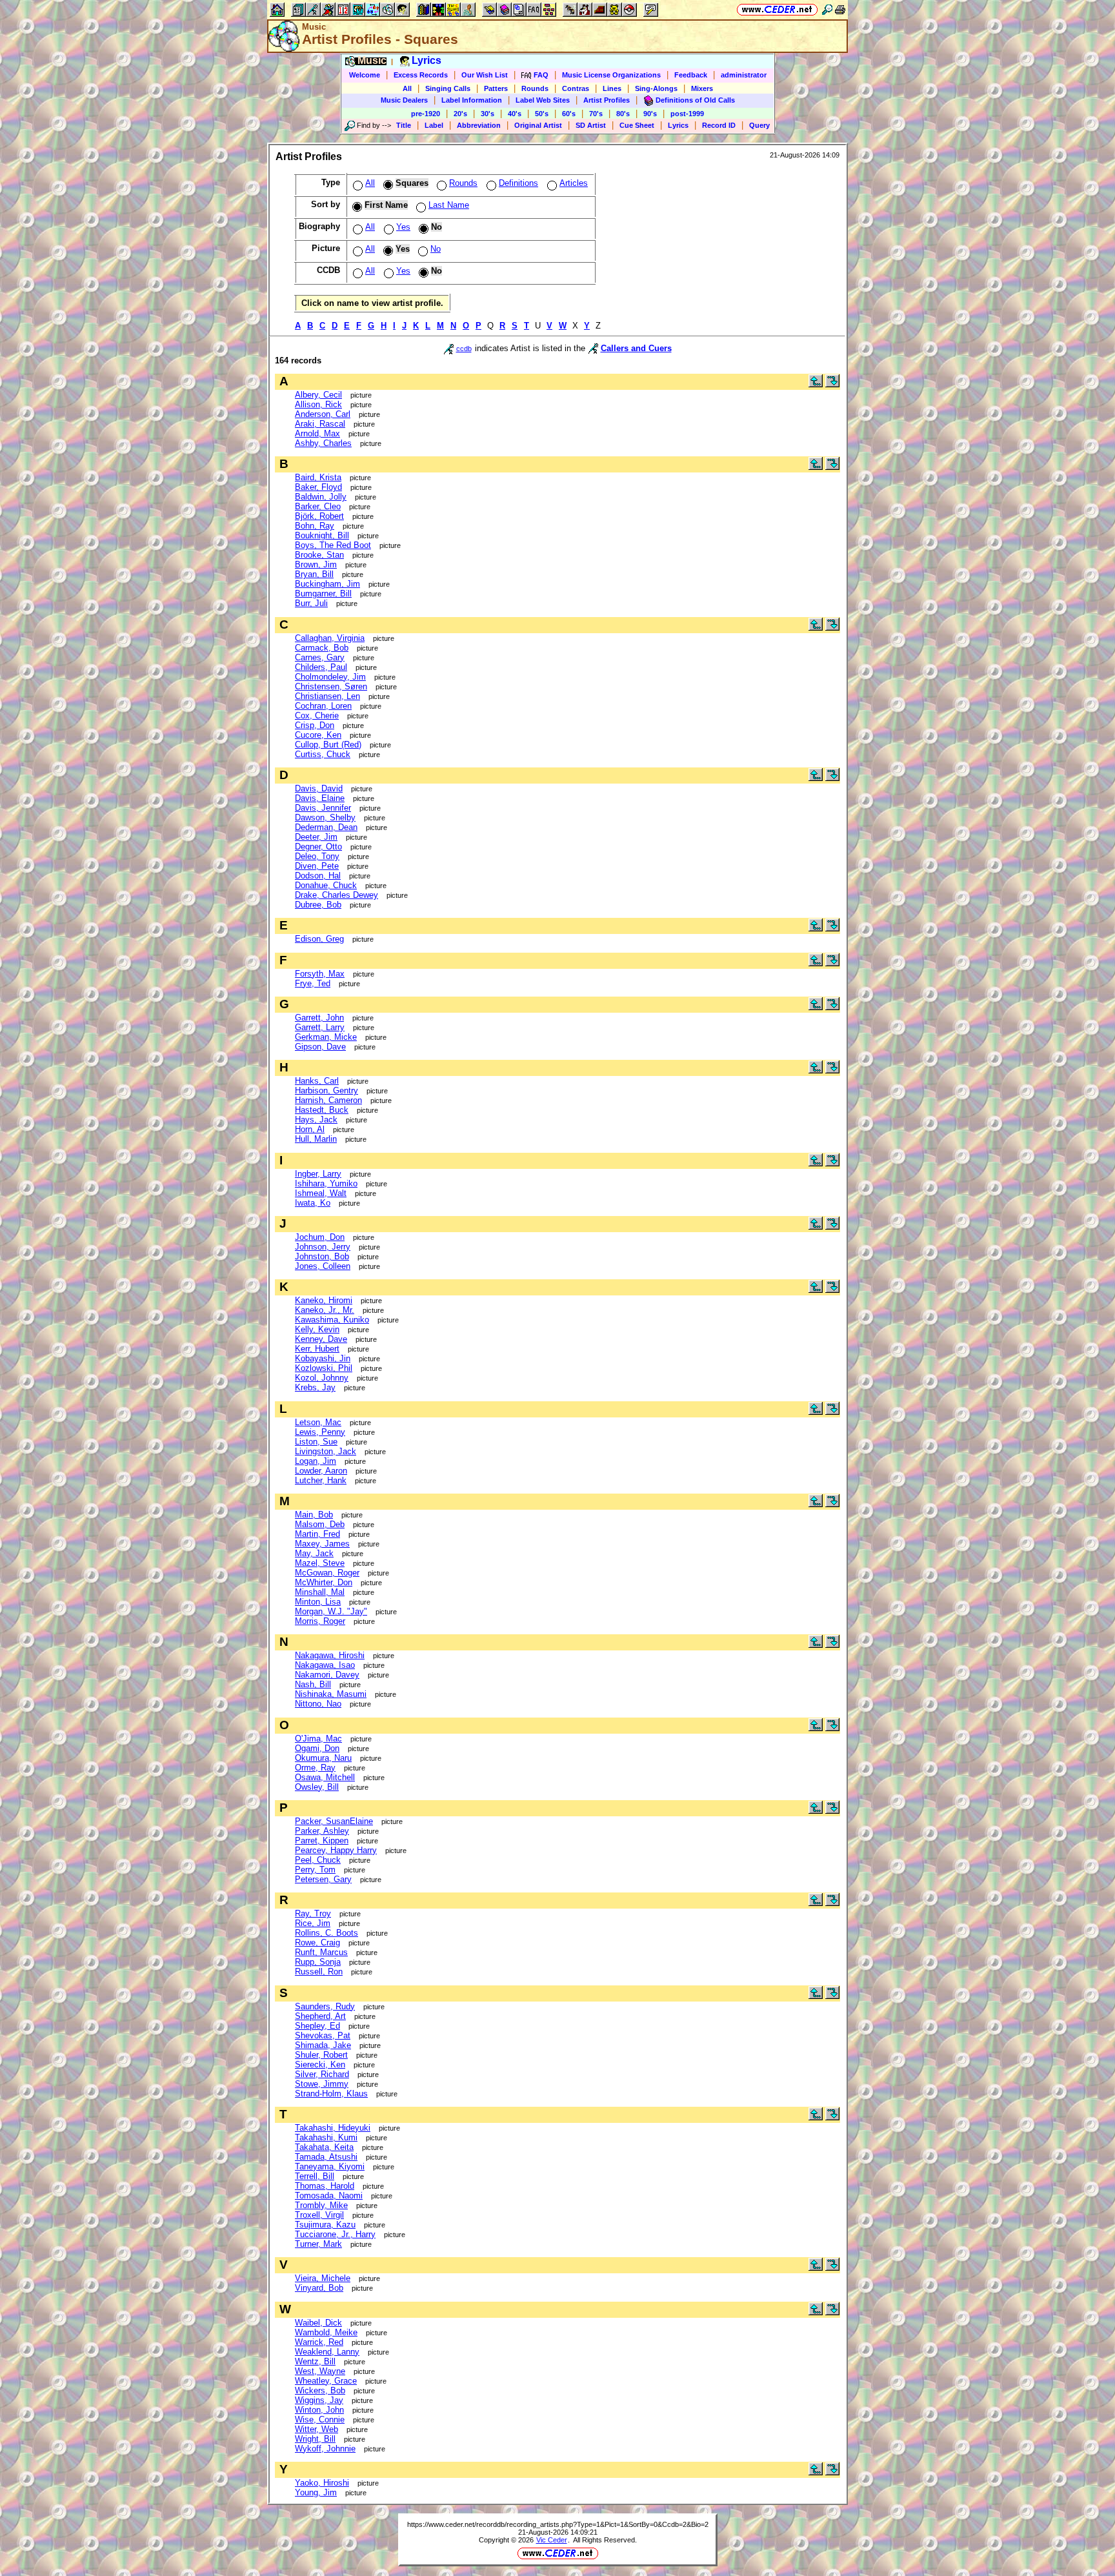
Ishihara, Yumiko (326, 1183)
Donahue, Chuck (326, 885)
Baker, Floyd (318, 487)
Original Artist (538, 125)
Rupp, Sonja (318, 1962)
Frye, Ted (313, 983)
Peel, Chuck (318, 1860)
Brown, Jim (316, 564)
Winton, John (319, 2410)
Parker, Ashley (322, 1831)
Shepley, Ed (317, 2026)
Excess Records (421, 75)
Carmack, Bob (322, 648)
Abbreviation (479, 125)
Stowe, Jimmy (322, 2084)
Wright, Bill (315, 2439)
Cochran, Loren (323, 706)
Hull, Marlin (316, 1139)
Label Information (472, 100)
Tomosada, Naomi (329, 2196)
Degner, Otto (318, 847)
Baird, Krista (318, 477)
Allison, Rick (318, 404)
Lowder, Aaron (321, 1471)
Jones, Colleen (323, 1266)
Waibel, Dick (318, 2323)
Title (404, 125)
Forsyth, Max (320, 974)
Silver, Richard (322, 2074)
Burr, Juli (311, 603)
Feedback (691, 75)
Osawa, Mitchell (325, 1777)
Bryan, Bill (314, 574)
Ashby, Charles (323, 443)
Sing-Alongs (656, 88)
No (436, 249)
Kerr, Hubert (317, 1349)
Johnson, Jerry (323, 1247)
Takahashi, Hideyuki (333, 2128)
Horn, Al (310, 1129)
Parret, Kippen (322, 1841)
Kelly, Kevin (317, 1329)
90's (650, 114)
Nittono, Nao (318, 1704)
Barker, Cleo (318, 506)
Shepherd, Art (320, 2016)
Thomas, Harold (325, 2186)
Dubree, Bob (318, 905)
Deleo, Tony (317, 856)
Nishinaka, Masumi (331, 1694)
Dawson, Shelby (325, 817)
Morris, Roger (320, 1621)
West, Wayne (320, 2371)
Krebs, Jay (315, 1387)
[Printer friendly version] (840, 9)
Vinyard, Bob (319, 2288)
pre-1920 (426, 114)
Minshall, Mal (320, 1592)
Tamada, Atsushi (326, 2157)
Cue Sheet (637, 125)
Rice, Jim (313, 1923)
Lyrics (678, 125)
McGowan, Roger (327, 1573)
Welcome (365, 75)
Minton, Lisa (318, 1602)
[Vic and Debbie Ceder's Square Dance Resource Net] (777, 9)
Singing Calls (448, 88)
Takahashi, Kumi (326, 2137)
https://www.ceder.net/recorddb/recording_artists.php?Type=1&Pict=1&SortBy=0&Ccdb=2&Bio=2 (558, 2524)
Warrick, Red (319, 2342)
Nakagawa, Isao (325, 1665)
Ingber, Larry (318, 1174)
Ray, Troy (313, 1913)
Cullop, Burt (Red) (328, 745)
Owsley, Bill (317, 1787)
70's (596, 114)
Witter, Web (316, 2429)
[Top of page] (816, 384)
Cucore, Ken (318, 735)
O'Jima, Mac (318, 1739)
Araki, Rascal (320, 424)
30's (487, 114)
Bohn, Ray (315, 526)
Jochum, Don (320, 1237)
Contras (576, 88)
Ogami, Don (317, 1748)
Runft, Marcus (321, 1952)
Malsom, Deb (320, 1524)
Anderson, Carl (323, 414)
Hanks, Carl (317, 1081)
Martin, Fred (317, 1534)
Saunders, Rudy (325, 2006)
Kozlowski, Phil (324, 1368)
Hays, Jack (316, 1120)
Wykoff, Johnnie (325, 2449)
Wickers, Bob (320, 2390)
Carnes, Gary (320, 657)
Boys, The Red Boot (333, 545)
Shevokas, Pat (323, 2035)
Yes (403, 227)
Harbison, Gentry (326, 1090)
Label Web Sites (543, 100)
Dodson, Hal (318, 876)
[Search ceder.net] (827, 9)
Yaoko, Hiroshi (322, 2483)
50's (542, 114)
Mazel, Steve (320, 1563)
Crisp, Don (315, 725)
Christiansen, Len (327, 696)
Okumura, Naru (323, 1758)
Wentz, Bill (315, 2361)
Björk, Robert (319, 516)
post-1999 (687, 114)
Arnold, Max (317, 433)
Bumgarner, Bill (323, 593)
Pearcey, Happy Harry (336, 1850)
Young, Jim (316, 2492)
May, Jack (314, 1553)
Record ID (719, 125)
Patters (496, 88)
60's (569, 114)
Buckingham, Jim (327, 584)
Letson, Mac (318, 1422)
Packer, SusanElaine (334, 1821)
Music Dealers (404, 100)
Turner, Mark (318, 2244)
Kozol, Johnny (322, 1378)
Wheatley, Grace (326, 2381)
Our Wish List (485, 75)
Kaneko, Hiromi (324, 1300)
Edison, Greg (319, 939)
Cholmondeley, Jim (330, 677)
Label (434, 125)
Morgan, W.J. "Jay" (331, 1611)
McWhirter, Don (324, 1582)
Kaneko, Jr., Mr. (325, 1310)
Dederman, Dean (326, 827)
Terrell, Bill (315, 2176)
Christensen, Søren (331, 686)
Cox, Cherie (317, 715)
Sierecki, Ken (320, 2064)
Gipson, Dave (320, 1047)
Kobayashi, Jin (323, 1358)
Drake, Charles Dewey (337, 895)
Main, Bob (314, 1515)
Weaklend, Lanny (327, 2352)
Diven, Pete (317, 866)
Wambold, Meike (326, 2332)
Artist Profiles (607, 100)
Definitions (518, 183)
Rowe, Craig (317, 1942)
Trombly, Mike (321, 2205)
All (407, 88)
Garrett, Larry (320, 1027)
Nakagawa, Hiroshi (330, 1655)
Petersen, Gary (323, 1879)
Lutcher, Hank (321, 1480)
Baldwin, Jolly (321, 497)
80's (623, 114)
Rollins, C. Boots (326, 1933)
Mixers (702, 88)
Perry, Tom (315, 1870)
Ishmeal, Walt (321, 1193)
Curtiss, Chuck (323, 754)
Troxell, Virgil (319, 2215)
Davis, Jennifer (323, 808)
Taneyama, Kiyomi (330, 2166)
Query (759, 125)
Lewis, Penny (320, 1432)
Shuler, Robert (321, 2055)
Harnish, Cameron (328, 1100)
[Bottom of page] (832, 384)
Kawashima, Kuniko (332, 1320)
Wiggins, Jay (319, 2400)
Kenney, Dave (321, 1339)
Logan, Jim (316, 1461)
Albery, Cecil (318, 395)
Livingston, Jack (326, 1451)
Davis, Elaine (320, 798)
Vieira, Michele (323, 2278)
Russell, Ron (319, 1972)
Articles (574, 183)
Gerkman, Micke (326, 1037)
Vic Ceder (552, 2540)
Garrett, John (319, 1018)
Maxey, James (322, 1544)
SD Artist (591, 125)
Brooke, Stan (319, 555)
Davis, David (319, 788)
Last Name (449, 205)
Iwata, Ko (313, 1203)
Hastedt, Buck (322, 1110)
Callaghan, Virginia (330, 638)
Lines (612, 88)
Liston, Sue (316, 1442)
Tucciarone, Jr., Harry (335, 2234)
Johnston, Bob (322, 1256)
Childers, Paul (321, 667)
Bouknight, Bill (322, 535)
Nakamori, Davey (327, 1675)
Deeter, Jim (316, 837)
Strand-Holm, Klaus (331, 2094)
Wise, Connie (320, 2419)
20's (460, 114)
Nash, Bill (313, 1684)
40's (515, 114)
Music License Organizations (611, 75)
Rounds (535, 88)
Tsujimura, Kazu (325, 2225)
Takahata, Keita (324, 2147)
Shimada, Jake (323, 2045)
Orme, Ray (315, 1768)
